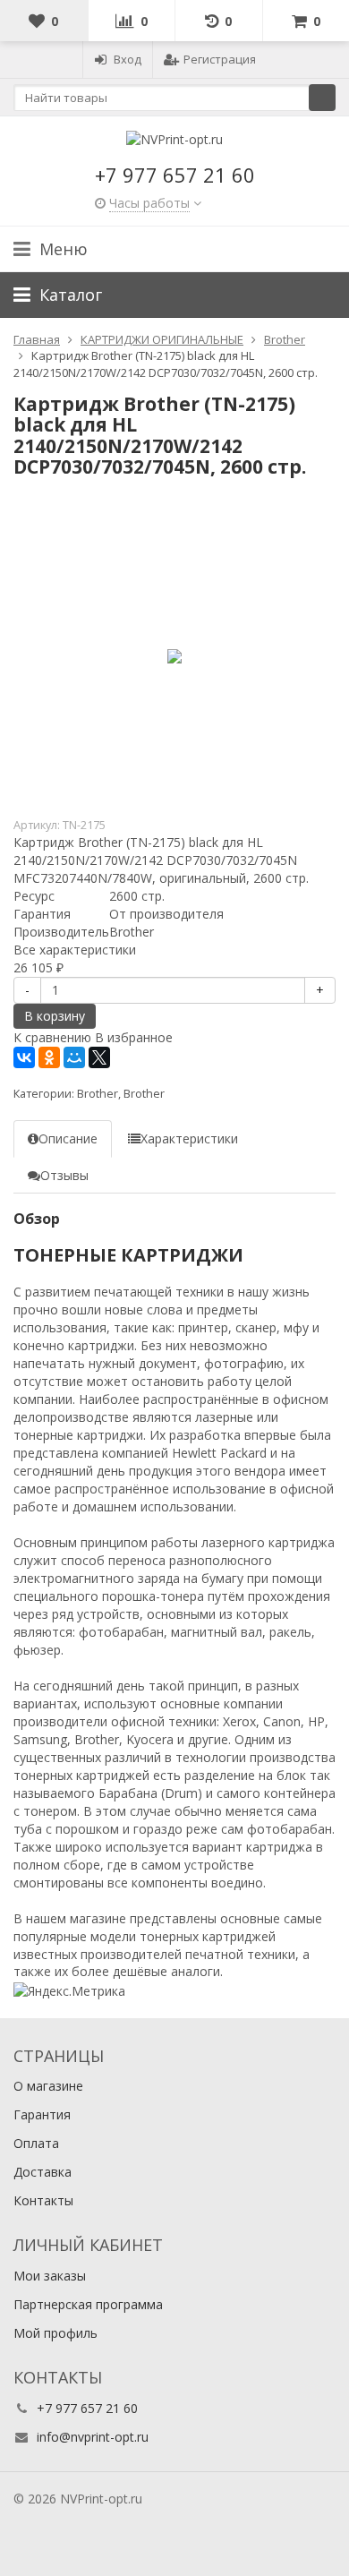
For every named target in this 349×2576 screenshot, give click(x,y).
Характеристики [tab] (189, 1138)
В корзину (55, 1016)
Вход (128, 59)
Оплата (36, 2143)
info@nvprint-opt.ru (93, 2437)
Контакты (43, 2200)
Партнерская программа (88, 2304)
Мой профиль (55, 2333)
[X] (99, 1057)
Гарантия (42, 2114)
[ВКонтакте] (24, 1057)
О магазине (48, 2086)
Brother (98, 1094)
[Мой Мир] (74, 1057)
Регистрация (220, 59)
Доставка (43, 2172)
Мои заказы (50, 2276)
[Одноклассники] (49, 1057)
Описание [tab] (68, 1138)
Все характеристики (75, 950)
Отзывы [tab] (64, 1175)
